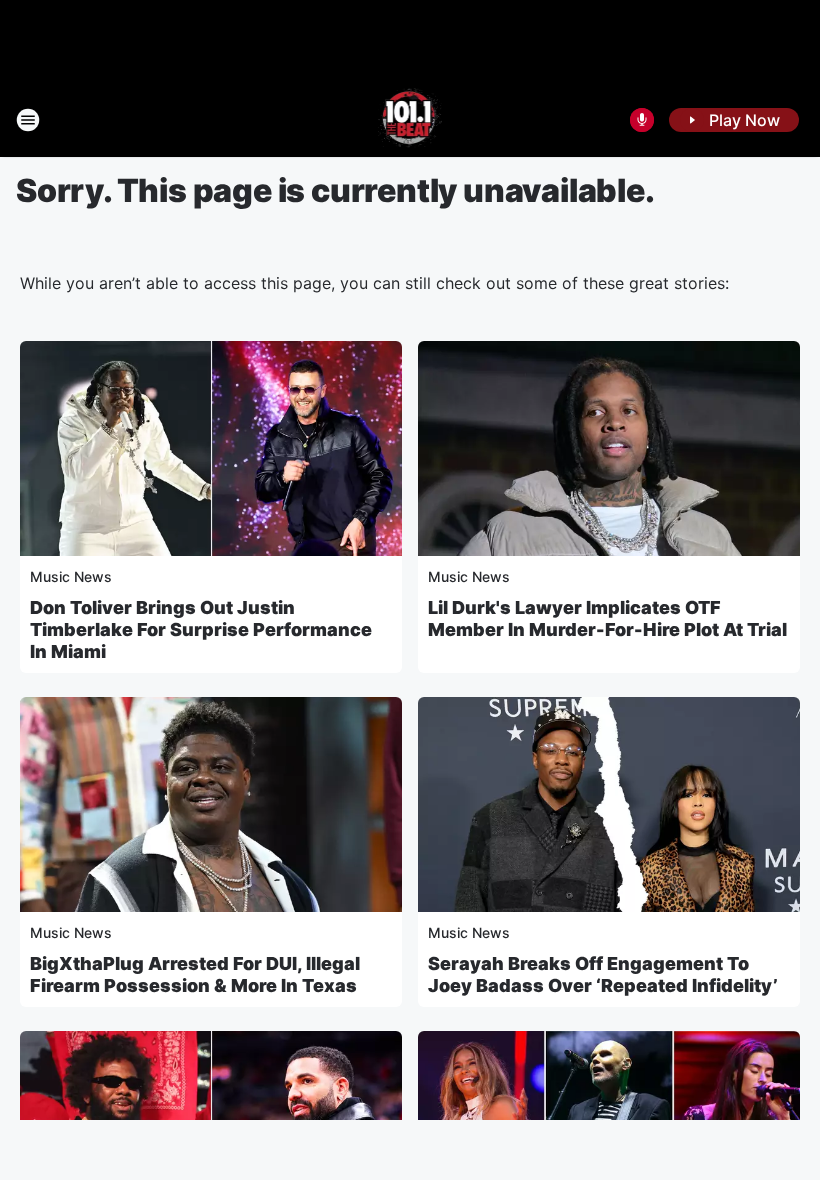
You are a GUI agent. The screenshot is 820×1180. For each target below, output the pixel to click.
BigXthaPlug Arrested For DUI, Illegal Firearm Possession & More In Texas (195, 974)
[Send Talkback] (642, 120)
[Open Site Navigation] (28, 120)
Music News (71, 576)
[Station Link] (410, 120)
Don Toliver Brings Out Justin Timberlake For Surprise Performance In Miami (201, 629)
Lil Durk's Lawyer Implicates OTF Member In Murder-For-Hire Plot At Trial (607, 618)
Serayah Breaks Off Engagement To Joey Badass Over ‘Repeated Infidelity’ (603, 974)
